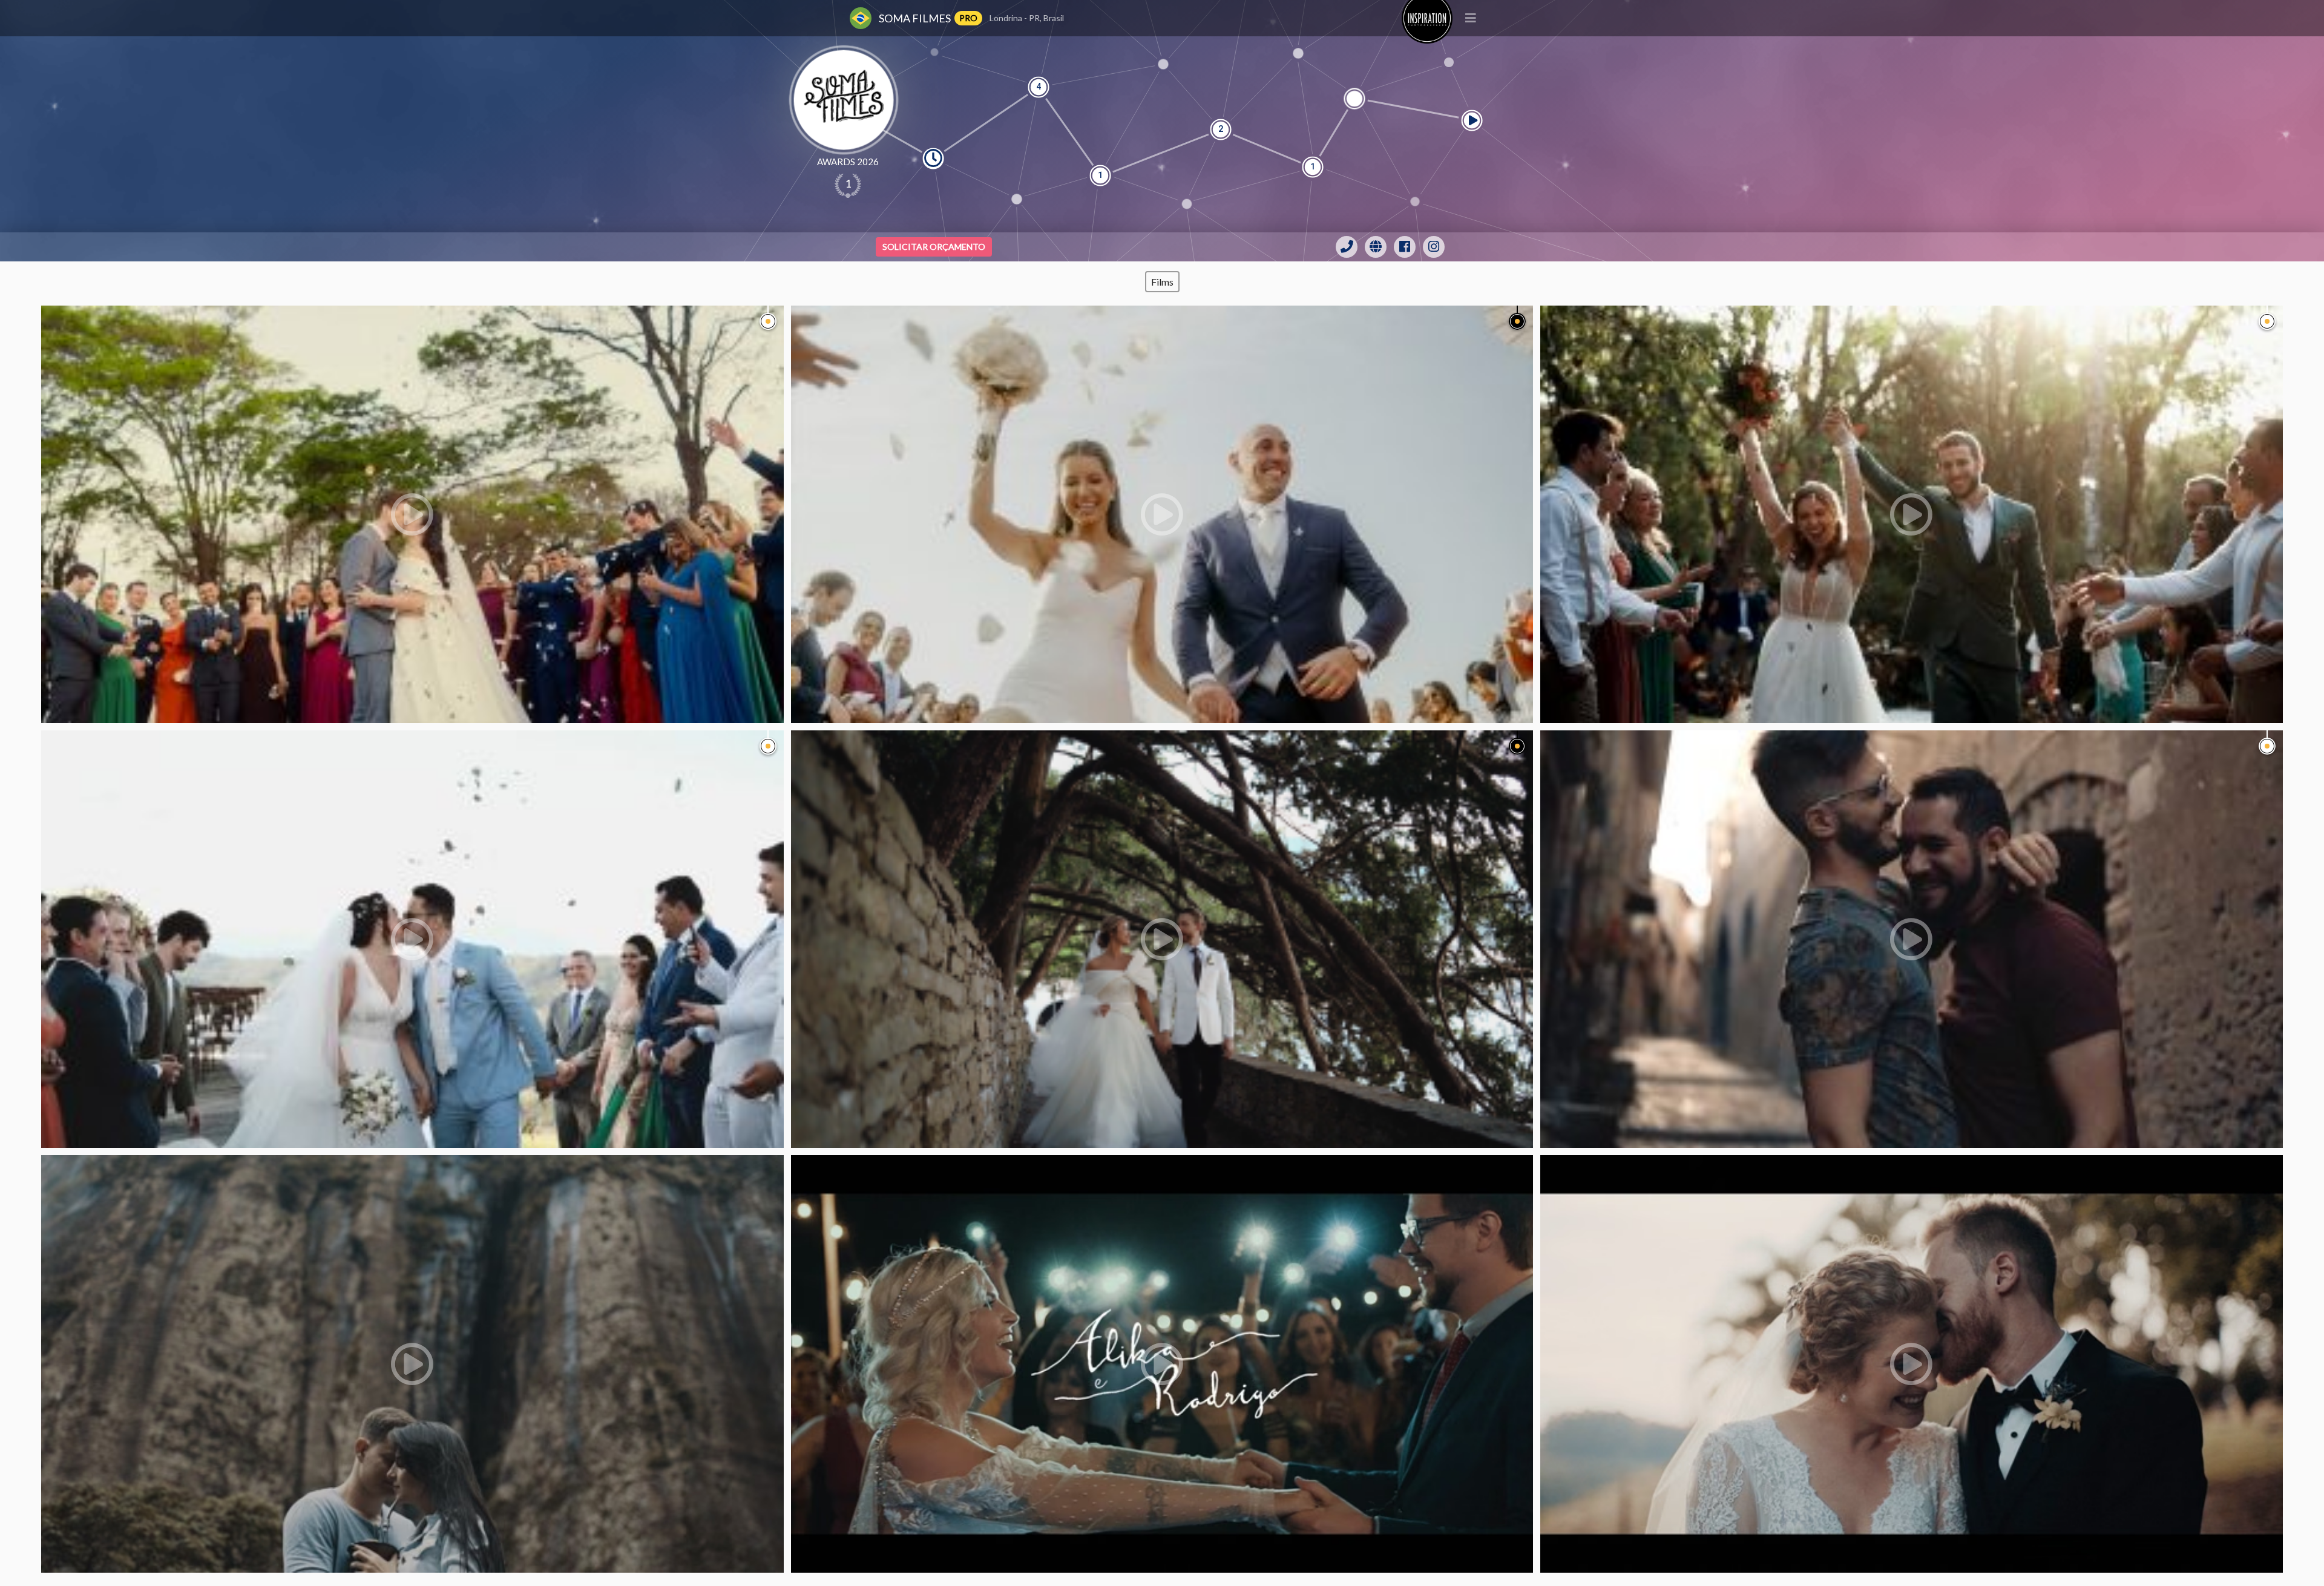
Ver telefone (1347, 247)
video (412, 514)
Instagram (1434, 247)
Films (1162, 282)
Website (1376, 247)
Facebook (1405, 247)
